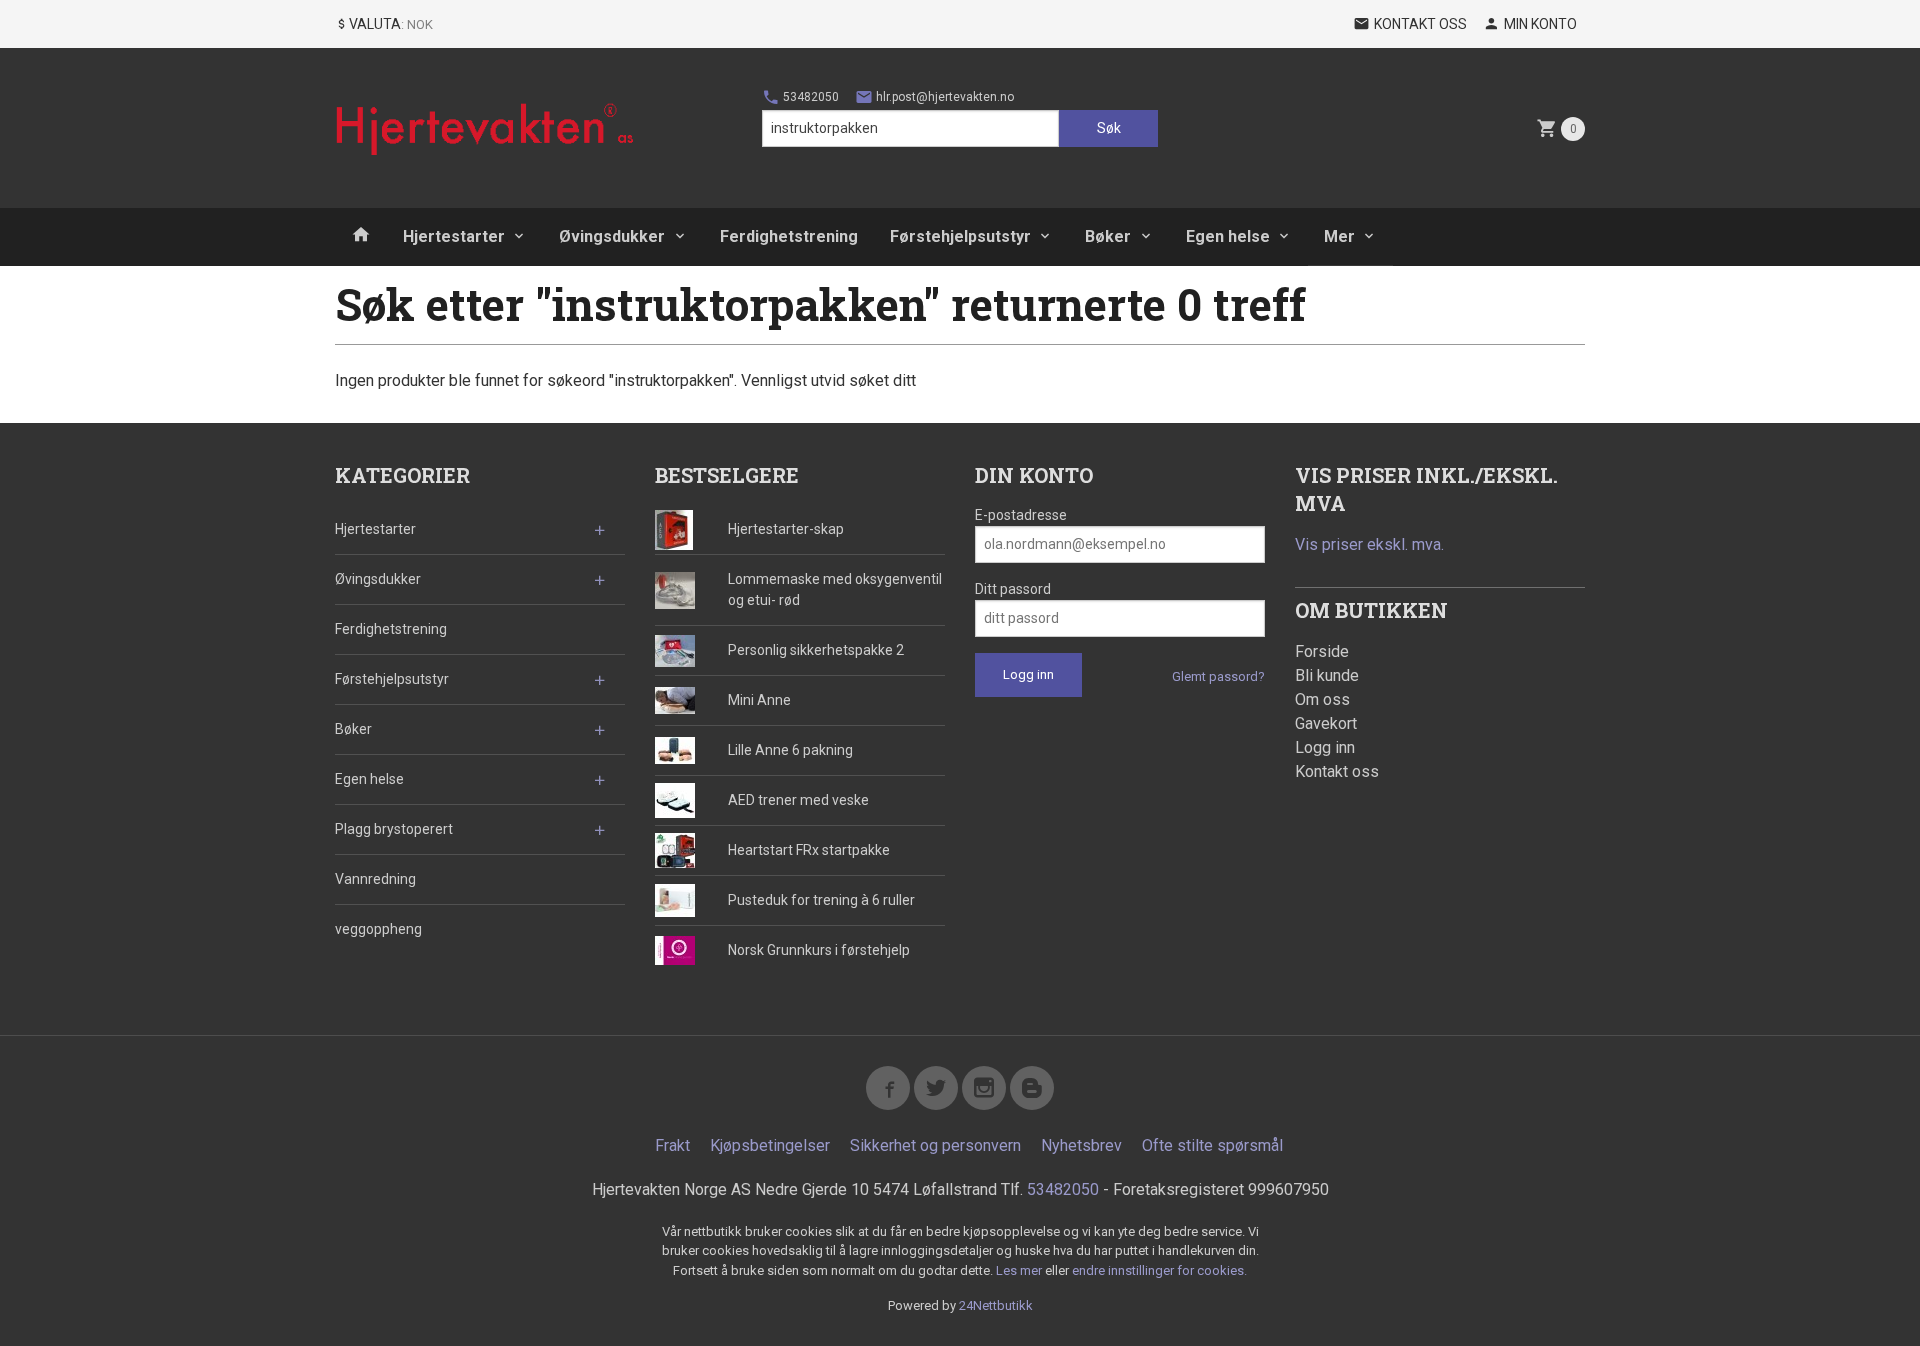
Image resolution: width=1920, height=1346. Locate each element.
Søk (1109, 128)
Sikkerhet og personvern (935, 1145)
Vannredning (375, 879)
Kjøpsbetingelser (770, 1145)
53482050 (809, 97)
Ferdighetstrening (789, 236)
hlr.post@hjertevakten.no (943, 97)
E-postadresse (1021, 515)
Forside (1322, 651)
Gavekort (1326, 723)
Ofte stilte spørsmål (1212, 1145)
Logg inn (1325, 747)
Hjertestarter (454, 236)
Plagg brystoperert (394, 829)
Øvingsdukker (612, 236)
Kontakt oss (1337, 771)
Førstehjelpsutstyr (960, 236)
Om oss (1322, 699)
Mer (1339, 236)
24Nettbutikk (996, 1305)
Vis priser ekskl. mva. (1369, 544)
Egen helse (1228, 236)
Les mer (1020, 1270)
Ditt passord (1013, 589)
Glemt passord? (1218, 676)
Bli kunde (1327, 675)
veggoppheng (378, 929)
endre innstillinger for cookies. (1159, 1270)
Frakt (672, 1145)
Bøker (1108, 236)
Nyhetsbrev (1081, 1145)
